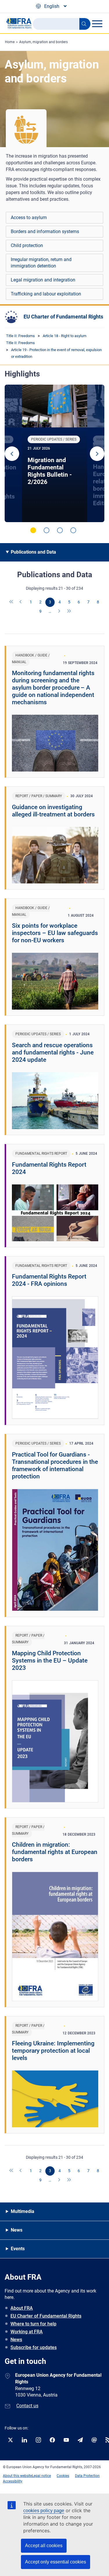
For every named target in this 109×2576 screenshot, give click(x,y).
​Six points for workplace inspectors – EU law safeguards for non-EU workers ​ (55, 933)
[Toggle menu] (97, 24)
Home (10, 42)
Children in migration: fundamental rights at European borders (55, 1852)
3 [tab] (60, 530)
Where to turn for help (33, 2324)
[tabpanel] (54, 453)
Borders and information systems (45, 231)
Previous (12, 454)
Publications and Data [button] (33, 552)
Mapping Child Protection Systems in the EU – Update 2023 (50, 1661)
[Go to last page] (69, 612)
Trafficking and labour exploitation (46, 294)
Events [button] (18, 2249)
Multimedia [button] (23, 2211)
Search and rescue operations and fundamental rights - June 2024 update (53, 1052)
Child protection (27, 245)
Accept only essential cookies (56, 2562)
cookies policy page (44, 2511)
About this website (17, 2476)
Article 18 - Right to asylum (65, 336)
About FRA (22, 2308)
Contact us (27, 2406)
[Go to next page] (60, 612)
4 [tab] (73, 530)
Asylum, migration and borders (43, 42)
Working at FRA (27, 2332)
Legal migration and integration (43, 280)
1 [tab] (33, 530)
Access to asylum (29, 218)
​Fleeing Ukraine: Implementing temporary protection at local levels (53, 2051)
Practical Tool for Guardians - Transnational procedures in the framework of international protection (55, 1465)
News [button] (17, 2230)
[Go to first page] (12, 602)
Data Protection (87, 2476)
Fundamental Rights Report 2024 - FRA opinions (49, 1280)
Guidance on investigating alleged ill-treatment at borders (53, 811)
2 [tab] (47, 530)
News (16, 2340)
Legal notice (41, 2476)
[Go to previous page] (21, 602)
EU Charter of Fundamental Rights (63, 317)
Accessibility (13, 2481)
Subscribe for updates (34, 2347)
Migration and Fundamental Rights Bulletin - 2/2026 (50, 471)
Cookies (63, 2476)
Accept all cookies (44, 2546)
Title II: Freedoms (20, 336)
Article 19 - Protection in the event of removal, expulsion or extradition (56, 353)
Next (97, 454)
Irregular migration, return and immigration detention (41, 263)
